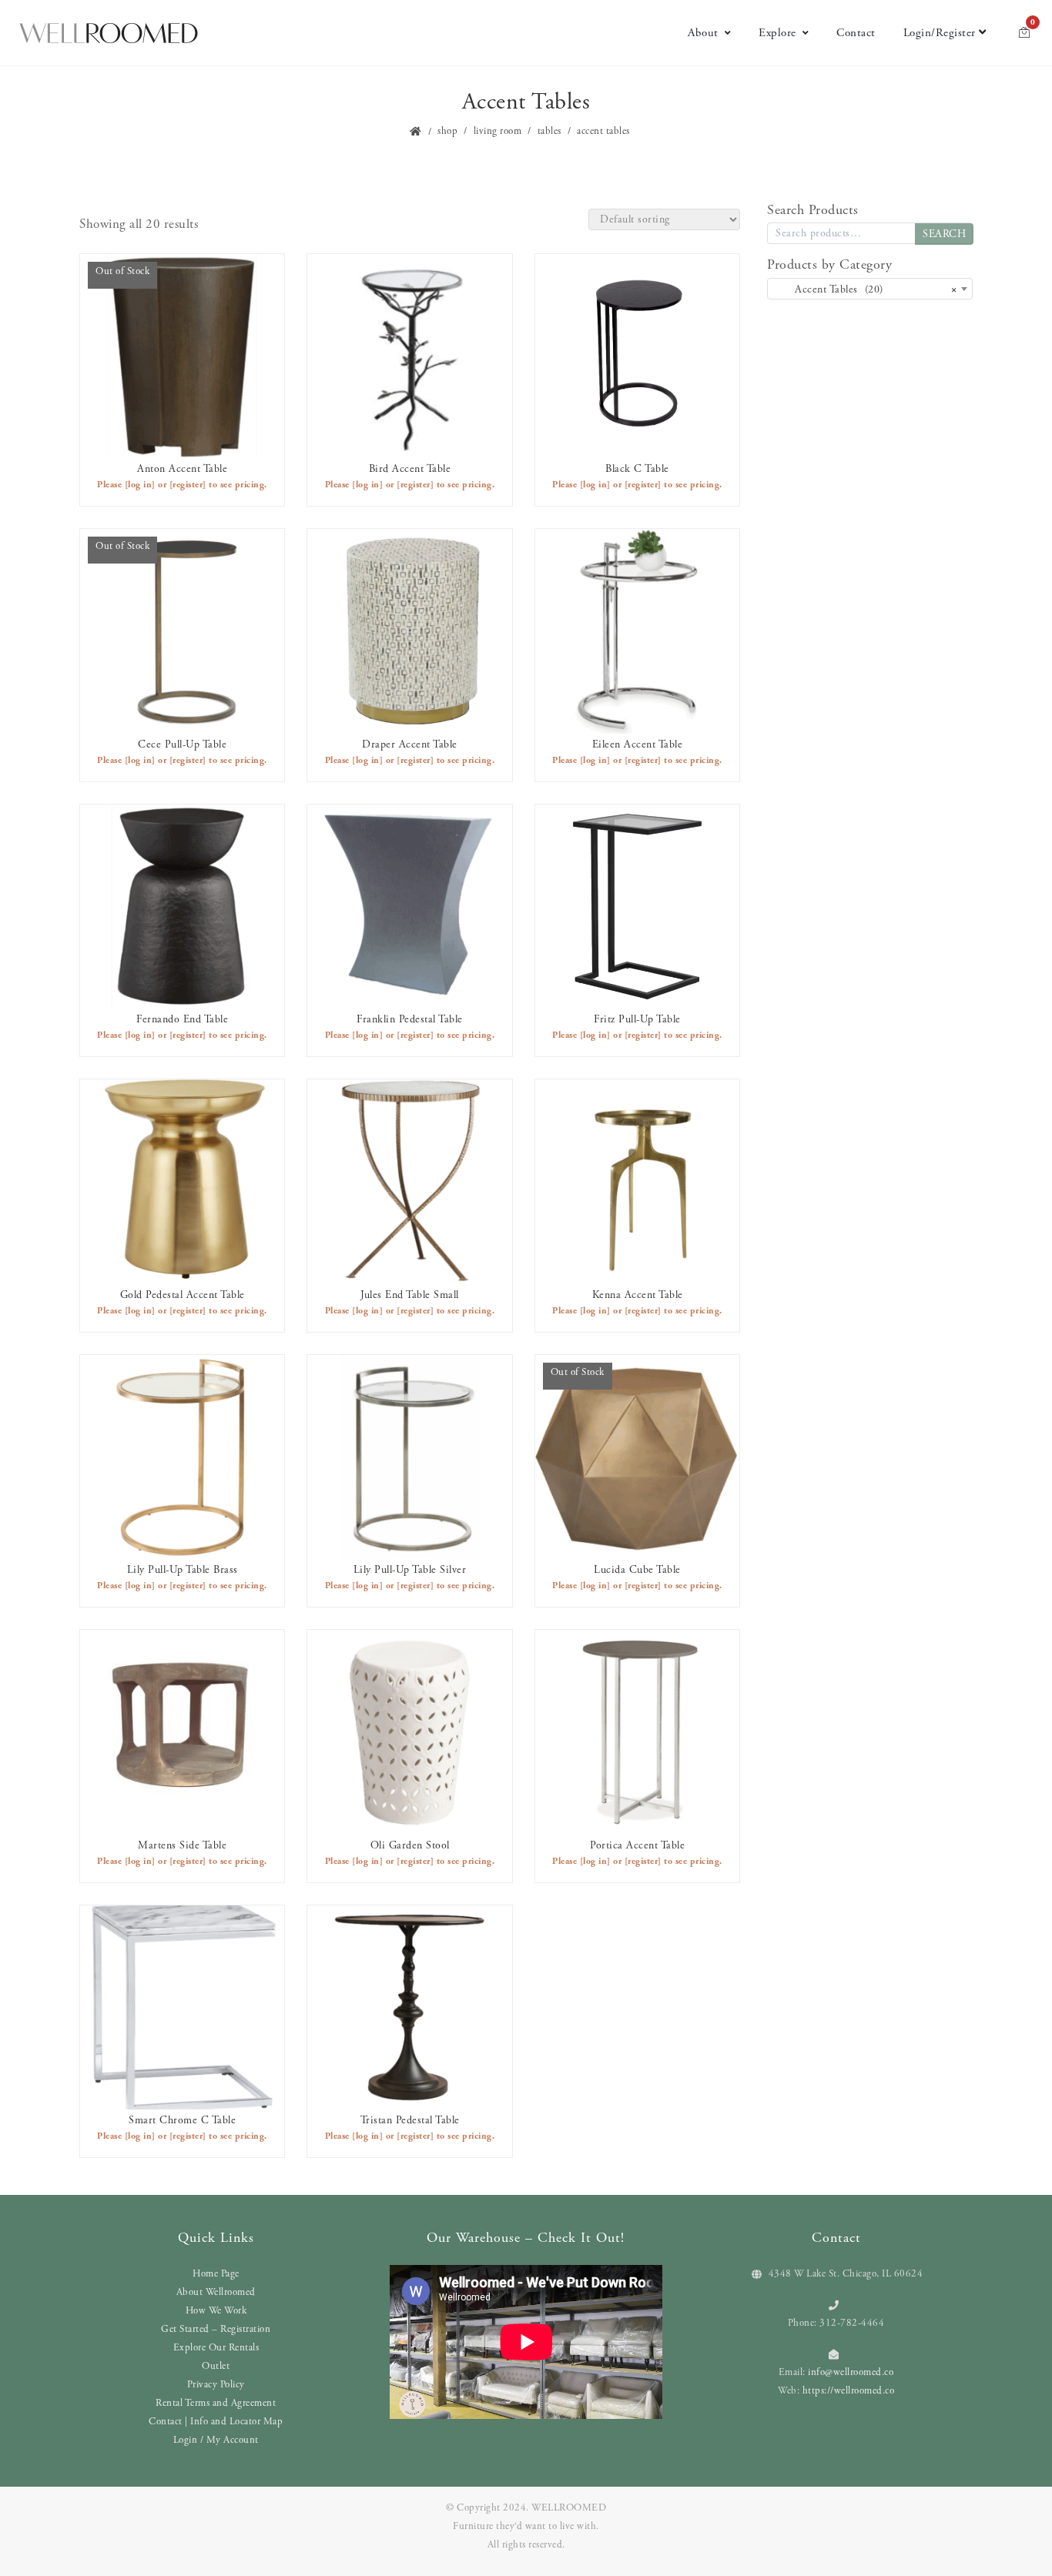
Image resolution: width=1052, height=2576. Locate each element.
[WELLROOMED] (109, 33)
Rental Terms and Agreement (216, 2403)
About (703, 33)
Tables (549, 131)
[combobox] (870, 289)
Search (944, 234)
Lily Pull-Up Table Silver (410, 1570)
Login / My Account (216, 2440)
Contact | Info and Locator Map (216, 2422)
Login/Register (940, 33)
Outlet (216, 2366)
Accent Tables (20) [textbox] (865, 289)
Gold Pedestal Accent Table (183, 1295)
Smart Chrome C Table (182, 2120)
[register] (188, 485)
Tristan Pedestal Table (410, 2120)
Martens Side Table (182, 1845)
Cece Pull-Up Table (182, 744)
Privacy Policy (216, 2385)
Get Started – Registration (216, 2329)
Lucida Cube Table (637, 1570)
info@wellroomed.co (851, 2372)
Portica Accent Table (637, 1845)
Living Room (498, 131)
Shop (447, 131)
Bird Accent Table (410, 469)
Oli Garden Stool (410, 1845)
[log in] (140, 485)
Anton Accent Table (182, 469)
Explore (777, 33)
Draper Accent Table (410, 744)
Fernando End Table (182, 1019)
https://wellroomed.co (849, 2391)
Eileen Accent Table (638, 744)
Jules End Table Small (410, 1295)
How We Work (216, 2311)
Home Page (216, 2274)
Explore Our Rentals (216, 2348)
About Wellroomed (216, 2292)
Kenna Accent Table (638, 1295)
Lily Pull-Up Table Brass (183, 1570)
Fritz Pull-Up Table (637, 1019)
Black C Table (637, 469)
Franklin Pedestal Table (410, 1019)
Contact (856, 33)
